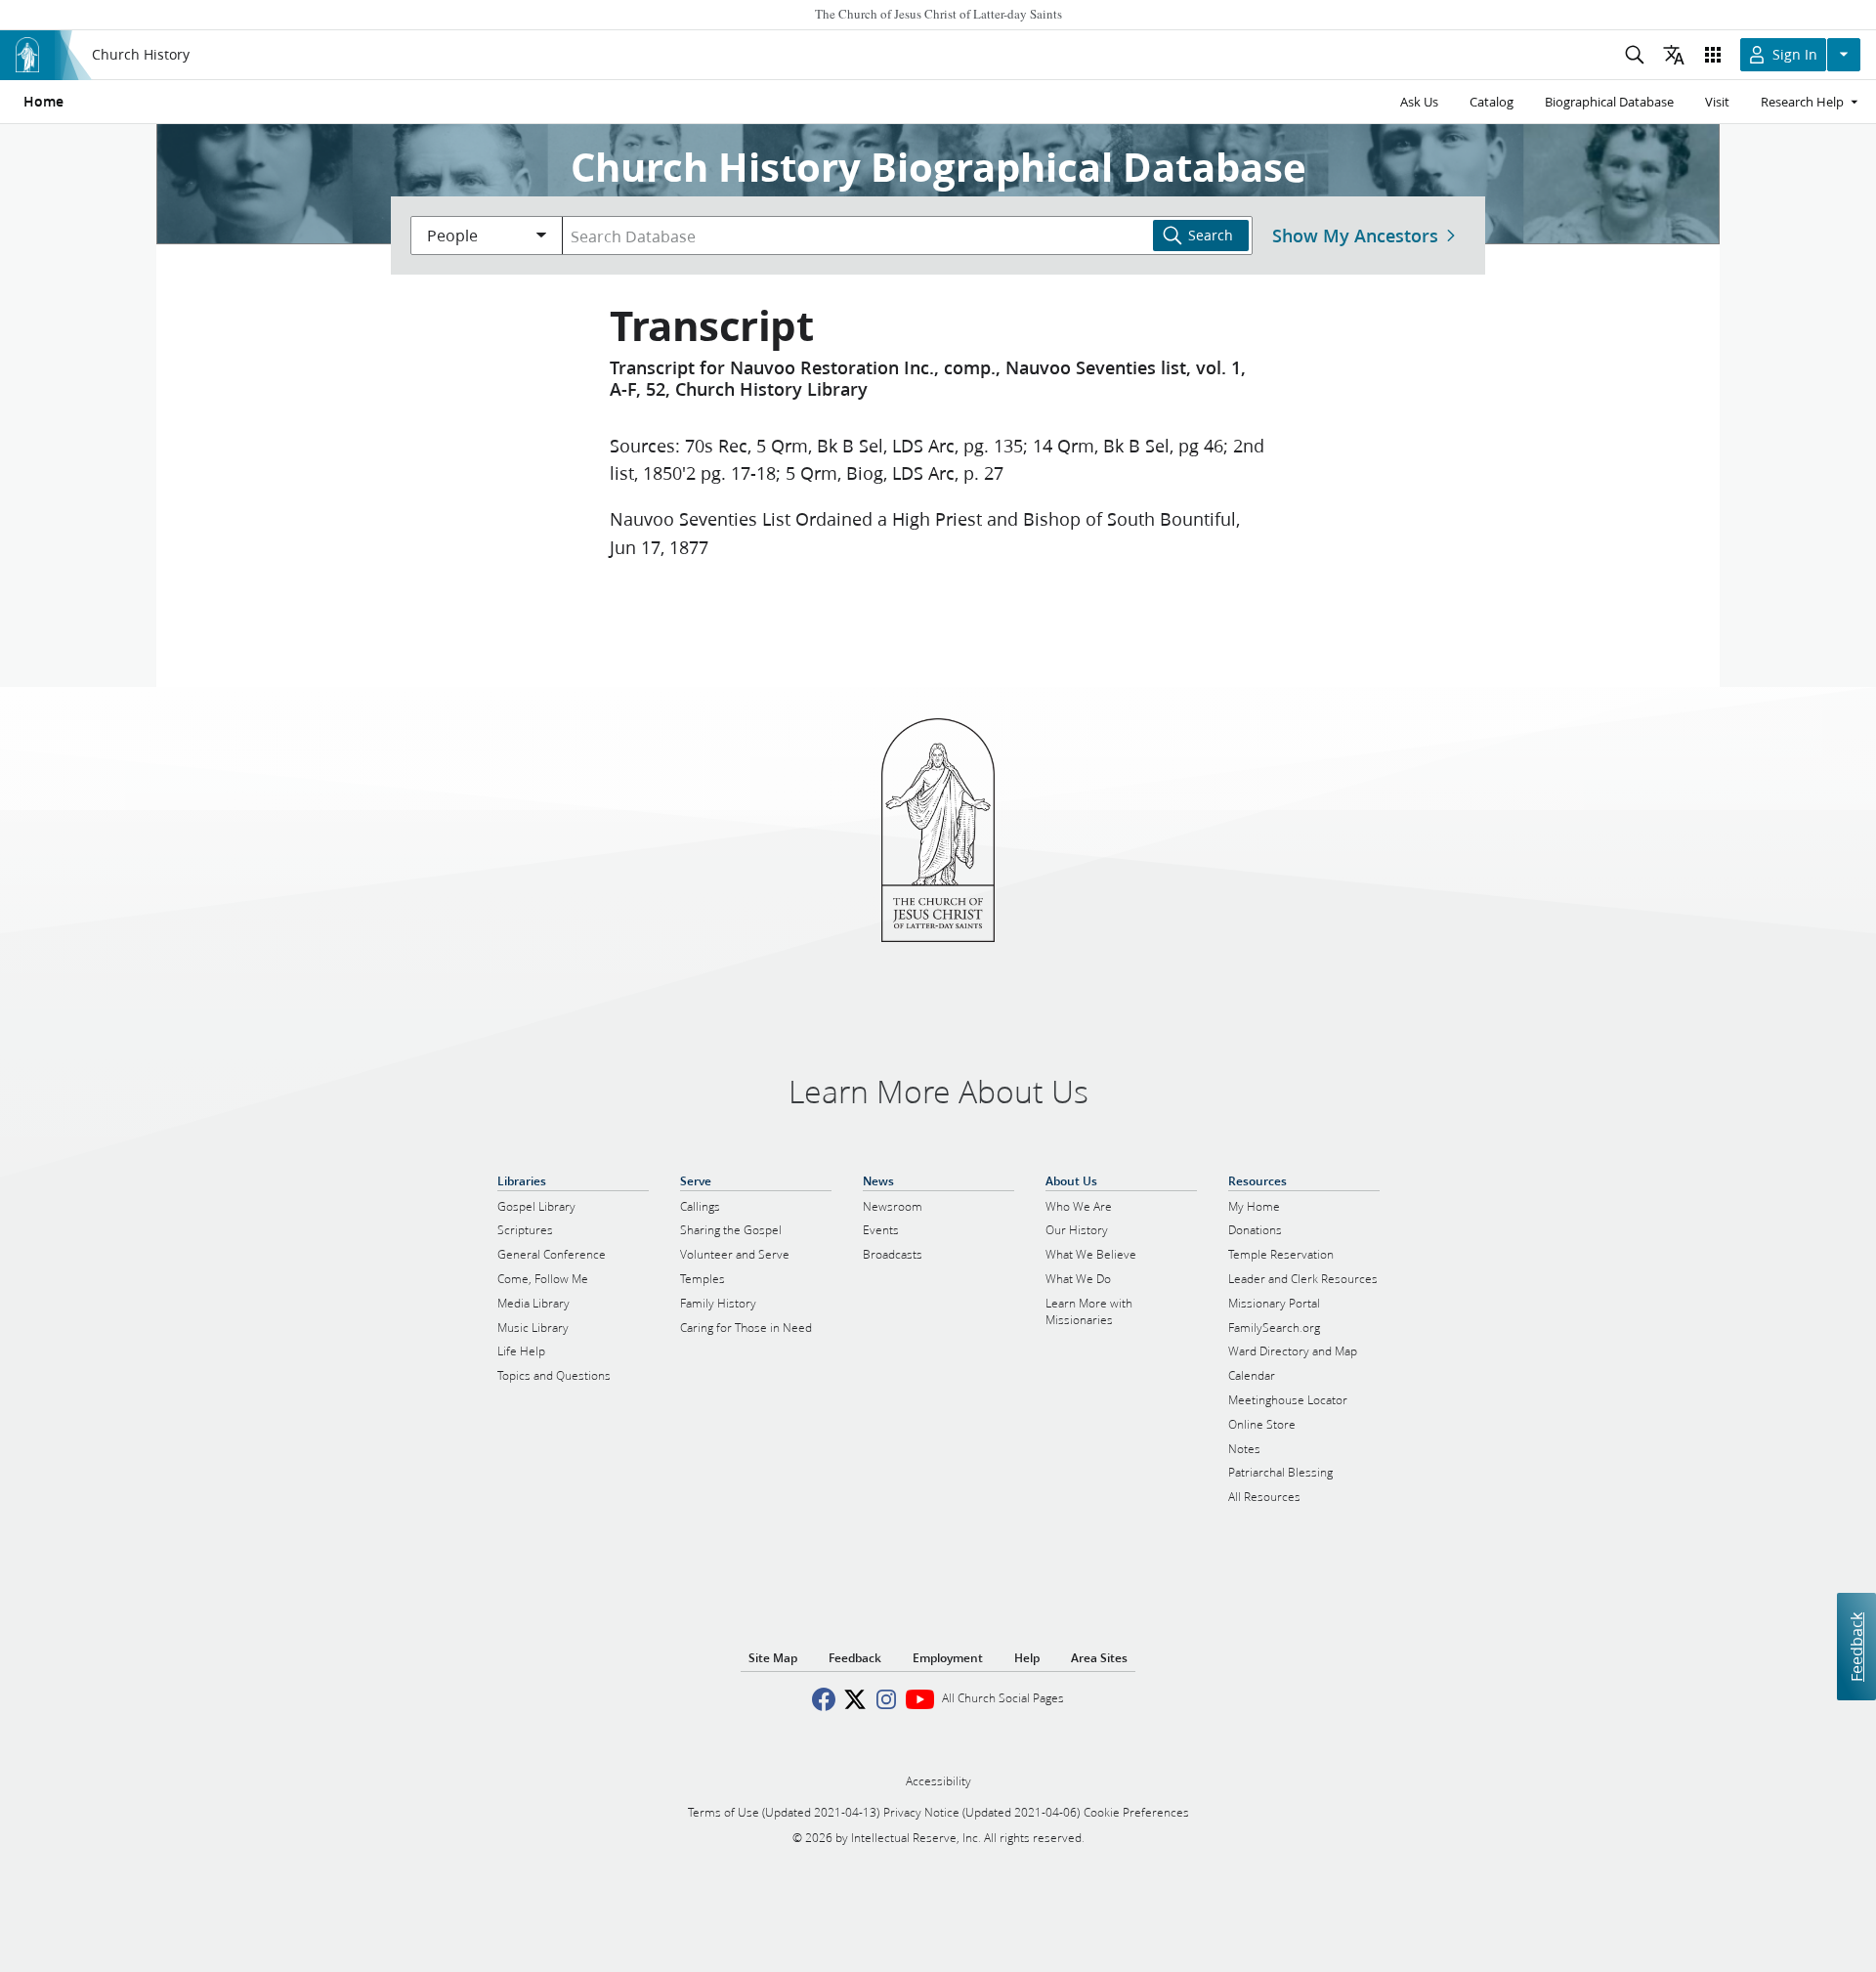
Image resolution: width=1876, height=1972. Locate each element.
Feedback (1856, 1647)
